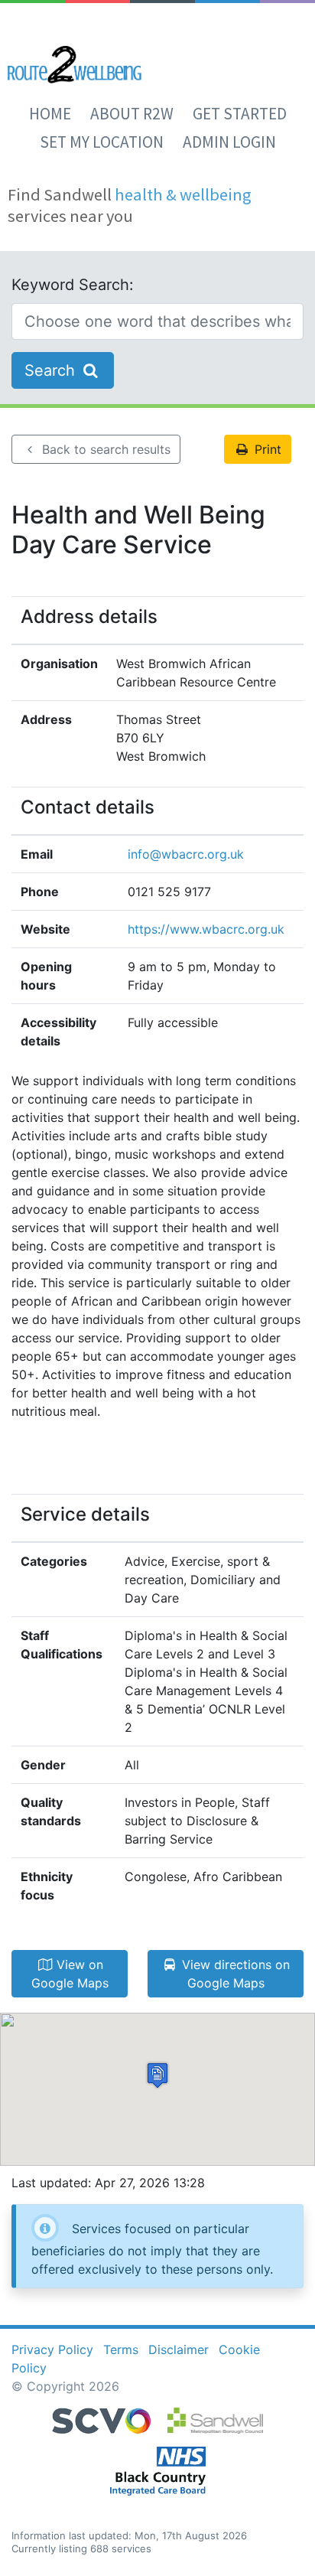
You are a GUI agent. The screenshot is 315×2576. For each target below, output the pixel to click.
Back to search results (104, 449)
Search (52, 370)
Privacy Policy (52, 2349)
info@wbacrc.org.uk (186, 854)
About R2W (132, 114)
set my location (102, 142)
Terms (121, 2349)
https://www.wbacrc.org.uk (206, 929)
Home (50, 114)
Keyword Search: (73, 285)
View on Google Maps (70, 1974)
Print (266, 449)
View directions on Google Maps (234, 1974)
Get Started (240, 114)
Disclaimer (179, 2349)
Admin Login (229, 142)
